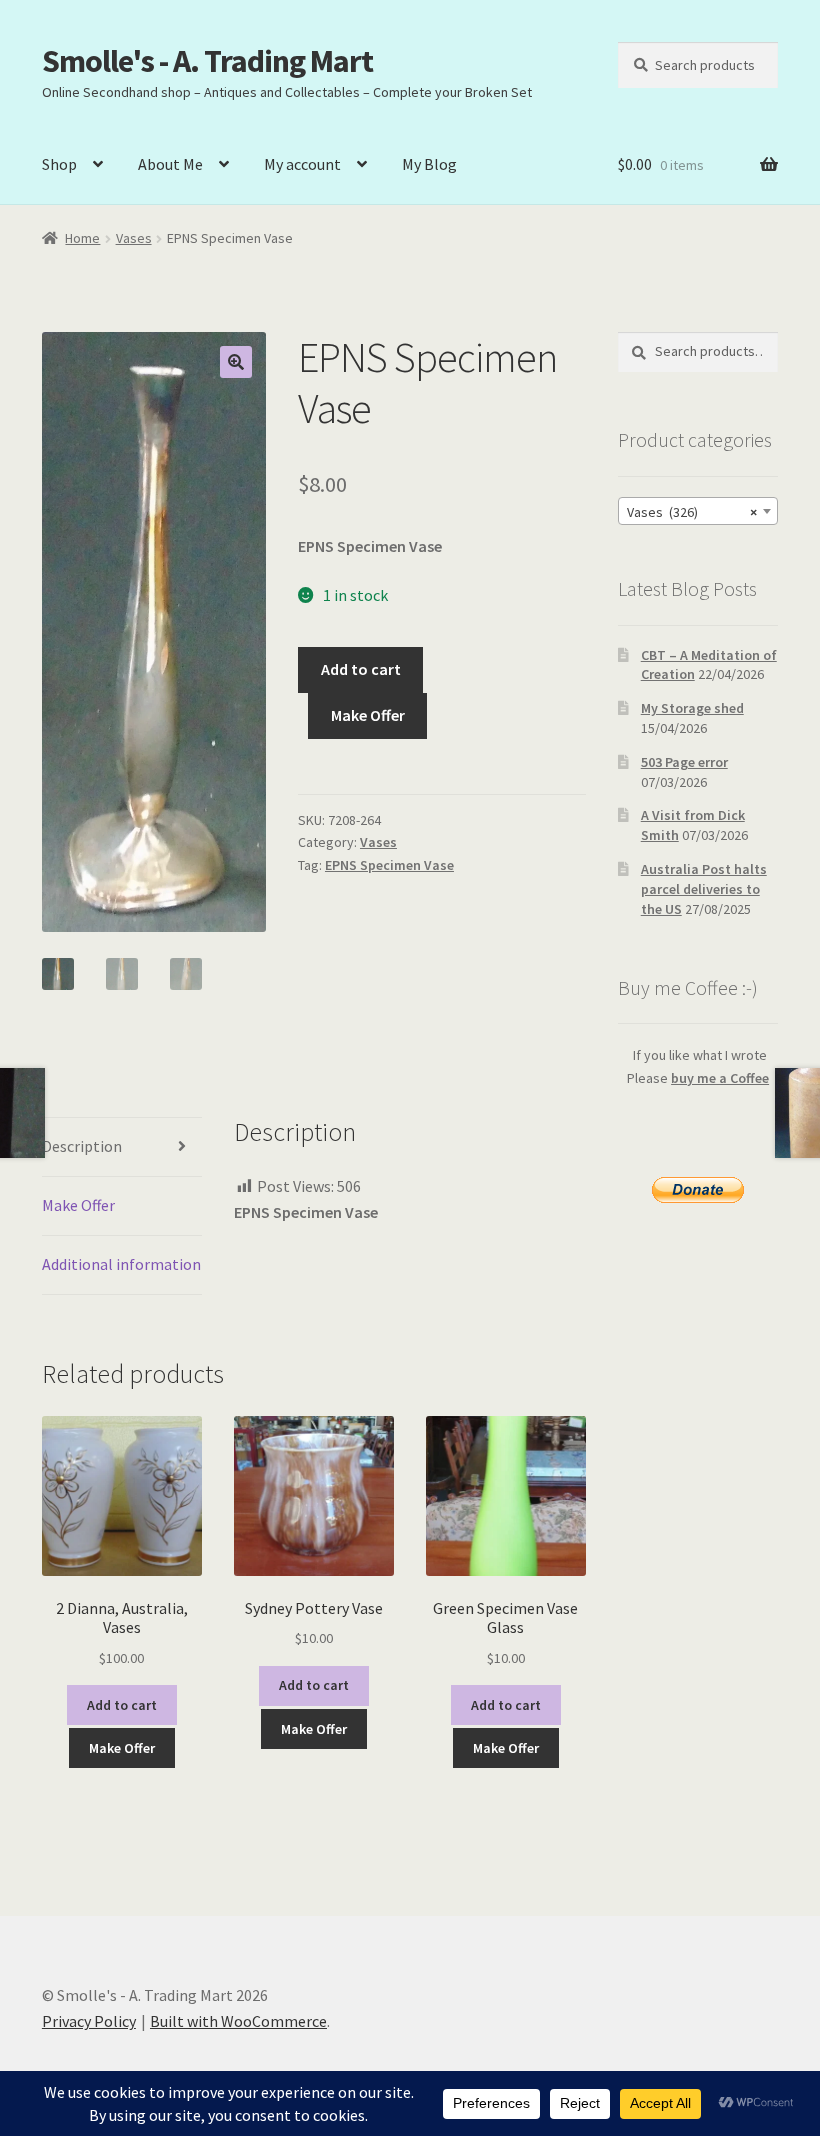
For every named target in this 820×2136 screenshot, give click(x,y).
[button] (236, 362)
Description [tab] (82, 1146)
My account (302, 164)
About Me (170, 164)
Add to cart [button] (122, 1705)
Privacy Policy (89, 2021)
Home (82, 238)
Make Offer (368, 715)
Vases (134, 238)
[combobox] (698, 511)
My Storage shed (692, 708)
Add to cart (361, 669)
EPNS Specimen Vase (389, 865)
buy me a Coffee (720, 1078)
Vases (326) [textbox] (692, 512)
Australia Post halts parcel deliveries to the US (704, 889)
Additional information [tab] (121, 1264)
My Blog (429, 164)
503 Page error (684, 762)
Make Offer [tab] (78, 1205)
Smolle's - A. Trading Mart (207, 61)
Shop (59, 164)
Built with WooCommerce (238, 2021)
